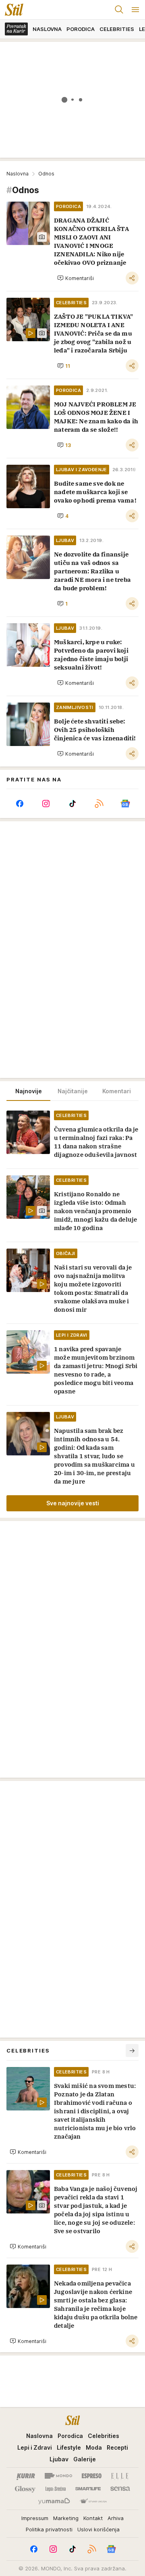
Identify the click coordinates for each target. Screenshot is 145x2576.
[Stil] (12, 10)
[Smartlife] (88, 2489)
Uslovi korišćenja (98, 2529)
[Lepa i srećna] (56, 2489)
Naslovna (18, 174)
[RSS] (99, 804)
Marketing (66, 2518)
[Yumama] (54, 2502)
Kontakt (93, 2518)
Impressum (35, 2518)
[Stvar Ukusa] (93, 2502)
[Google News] (125, 804)
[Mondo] (58, 2476)
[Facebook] (20, 804)
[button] (76, 278)
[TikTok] (72, 804)
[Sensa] (120, 2489)
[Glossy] (25, 2489)
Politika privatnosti (49, 2529)
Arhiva (116, 2518)
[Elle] (120, 2476)
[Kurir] (26, 2476)
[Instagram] (46, 804)
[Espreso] (92, 2476)
